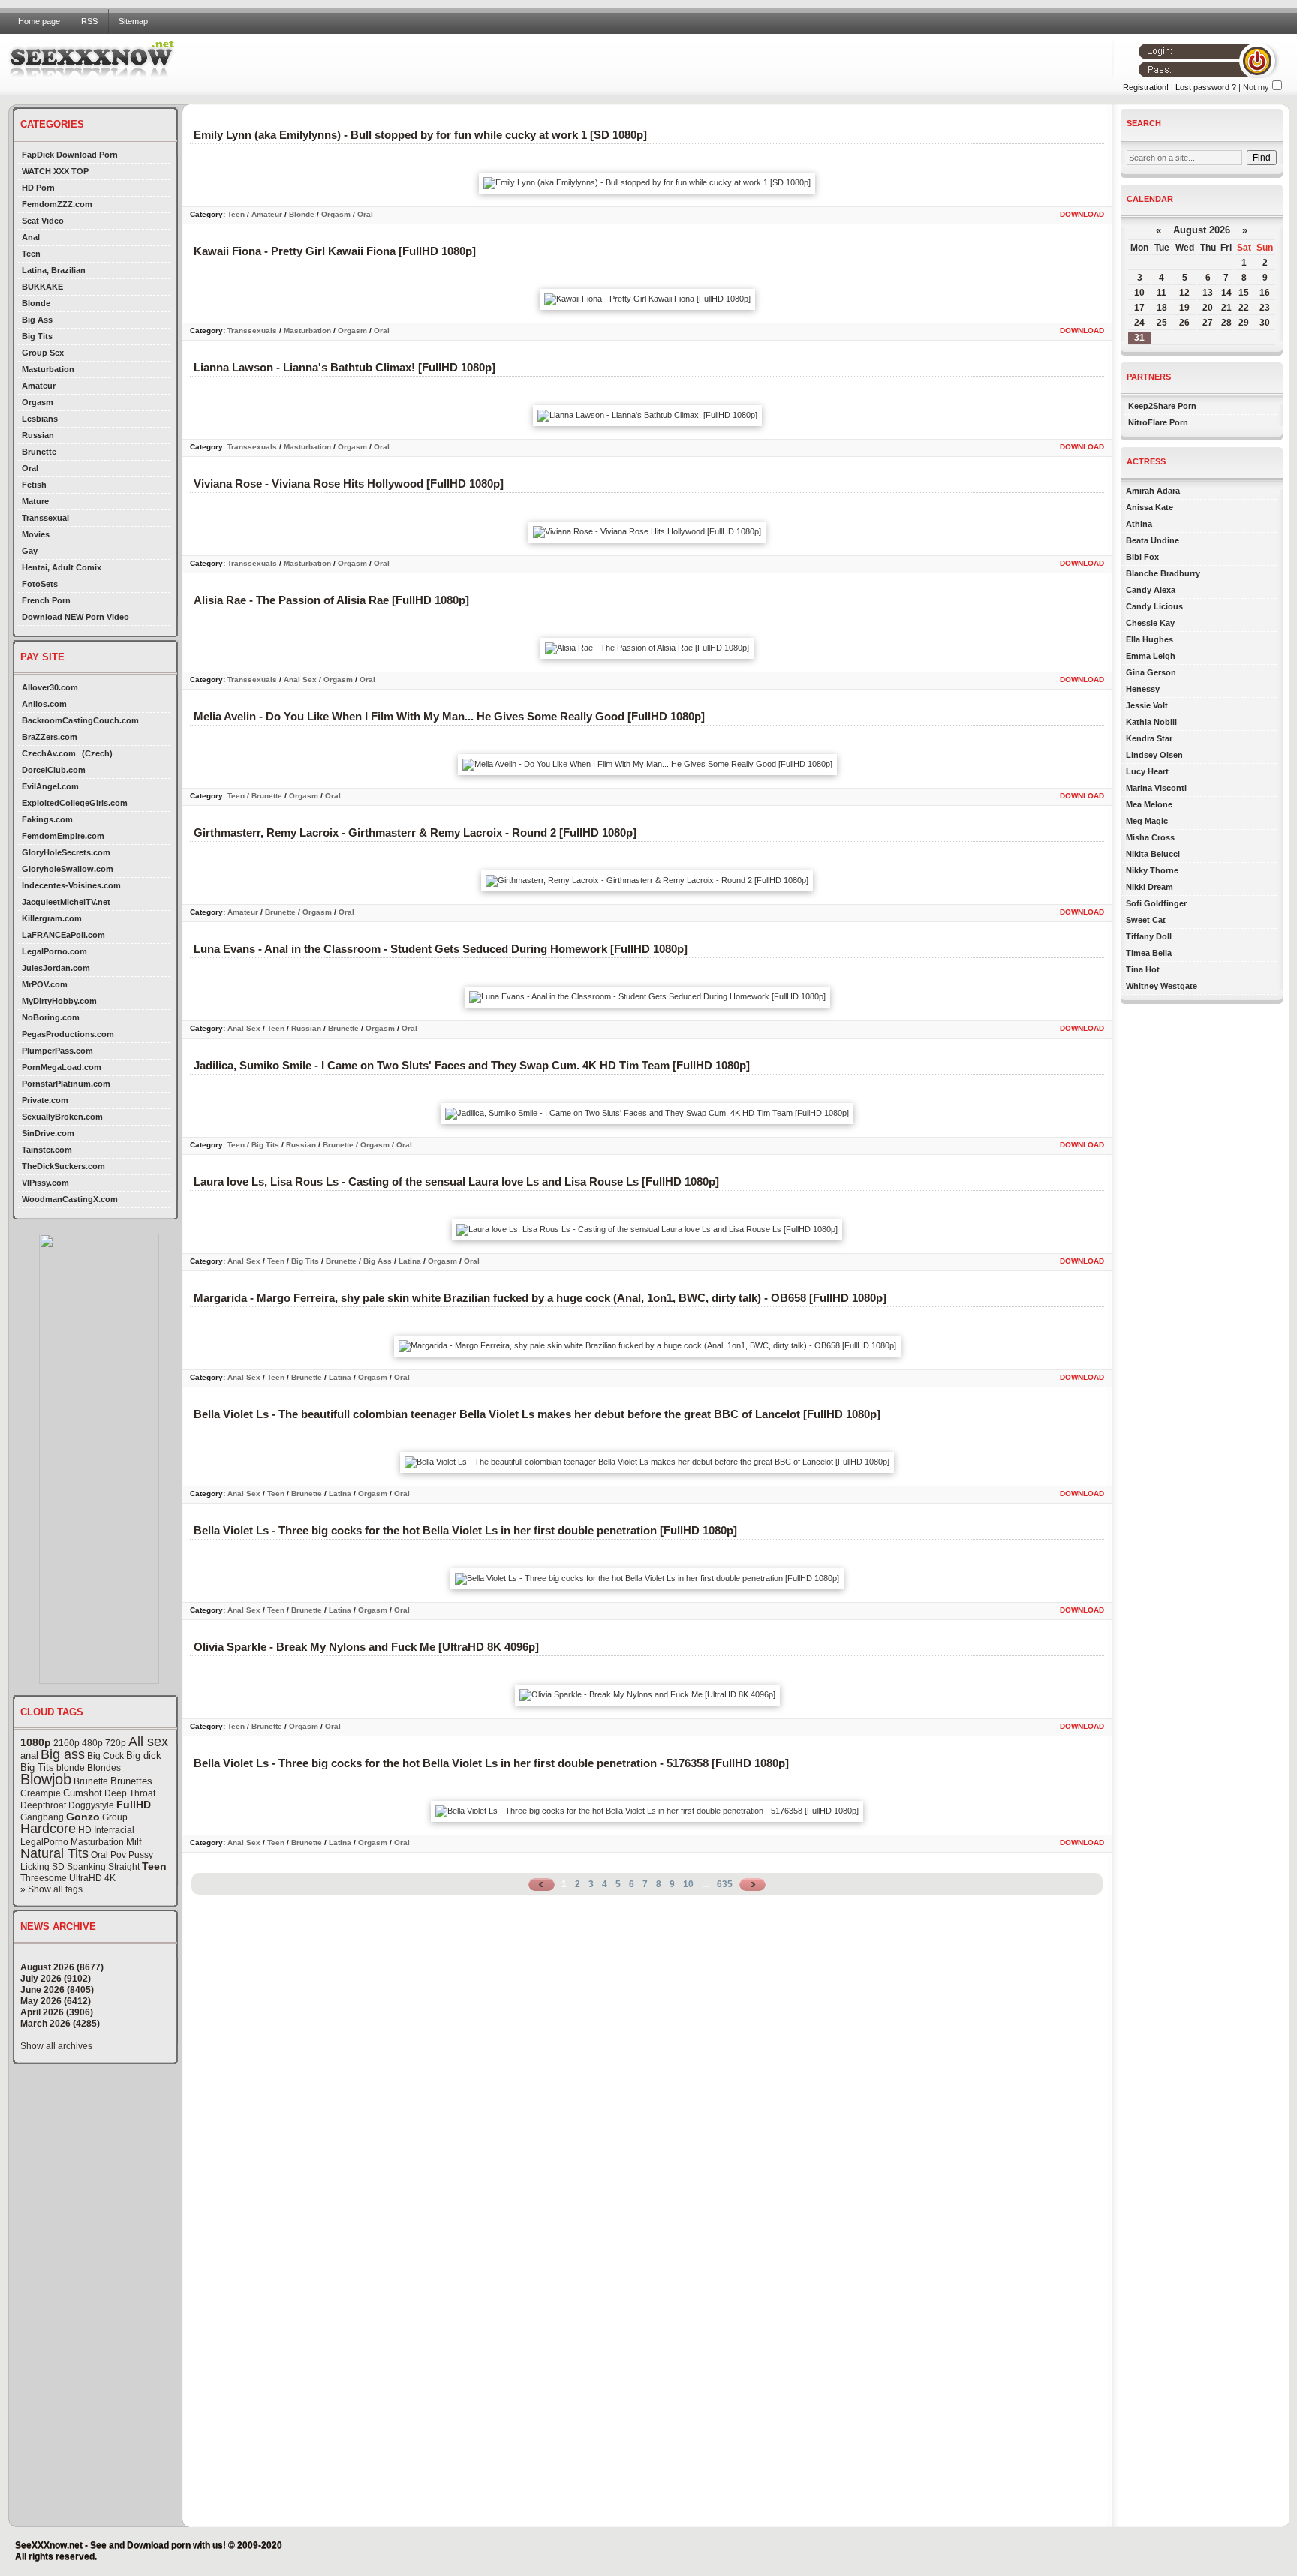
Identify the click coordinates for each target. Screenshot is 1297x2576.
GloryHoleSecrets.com (66, 852)
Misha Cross (1150, 837)
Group (115, 1817)
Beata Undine (1153, 540)
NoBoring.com (51, 1017)
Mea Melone (1149, 804)
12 (1184, 293)
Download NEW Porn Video (75, 617)
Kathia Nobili (1151, 722)
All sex (148, 1742)
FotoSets (40, 584)
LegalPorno (44, 1842)
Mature (35, 501)
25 (1162, 323)
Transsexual (45, 518)
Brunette (39, 452)
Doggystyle (91, 1805)
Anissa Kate (1150, 507)
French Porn (46, 600)
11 (1162, 293)
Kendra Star (1149, 738)
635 (725, 1884)
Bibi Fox (1142, 557)
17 (1139, 308)
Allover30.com (50, 687)
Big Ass (37, 320)
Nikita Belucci (1153, 854)
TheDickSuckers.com (63, 1166)
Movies (36, 534)
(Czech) (97, 753)
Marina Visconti (1156, 788)
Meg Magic (1147, 821)
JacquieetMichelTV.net (66, 902)
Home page (39, 21)
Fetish (34, 485)
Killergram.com (52, 918)
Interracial (114, 1830)
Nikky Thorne (1152, 870)
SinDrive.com (48, 1133)
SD (58, 1867)
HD (85, 1830)
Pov (118, 1855)
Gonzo (83, 1817)
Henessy (1143, 689)
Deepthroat (43, 1805)
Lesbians (40, 419)
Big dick (144, 1755)
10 (688, 1884)
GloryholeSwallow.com (68, 869)
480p (92, 1743)
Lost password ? (1206, 87)
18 (1162, 308)
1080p (36, 1742)
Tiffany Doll (1149, 936)
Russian (38, 435)
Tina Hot (1143, 969)
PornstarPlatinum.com (66, 1084)
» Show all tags (51, 1889)
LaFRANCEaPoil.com (63, 935)
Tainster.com (47, 1150)
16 (1265, 293)
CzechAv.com (49, 753)
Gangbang (42, 1817)
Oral (30, 468)
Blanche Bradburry (1163, 573)
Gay (30, 551)
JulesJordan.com (56, 968)
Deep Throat (130, 1793)
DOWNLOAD (1082, 214)
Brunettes (131, 1781)
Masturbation (48, 369)
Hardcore (48, 1829)
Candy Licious (1154, 606)
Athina (1139, 524)
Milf (134, 1842)
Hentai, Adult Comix (62, 567)
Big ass (63, 1754)
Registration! (1146, 87)
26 (1184, 323)
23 (1265, 308)
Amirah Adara (1153, 491)
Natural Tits (54, 1853)
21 (1226, 308)
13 (1208, 293)
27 (1208, 323)
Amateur (39, 386)
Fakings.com (47, 819)
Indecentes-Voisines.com (71, 885)
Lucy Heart (1147, 771)
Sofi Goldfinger (1156, 903)
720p (116, 1743)
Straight (124, 1867)
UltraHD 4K (92, 1878)
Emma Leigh (1151, 656)
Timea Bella (1149, 953)
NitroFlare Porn (1158, 422)
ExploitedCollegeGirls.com (75, 803)
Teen (31, 254)
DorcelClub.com (54, 770)
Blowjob (46, 1779)
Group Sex (43, 353)
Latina (410, 1261)
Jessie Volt (1147, 705)
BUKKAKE (42, 287)
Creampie (41, 1793)
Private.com (45, 1100)
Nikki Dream (1150, 887)
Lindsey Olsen (1154, 755)
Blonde (36, 303)
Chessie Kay (1150, 623)
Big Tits (37, 336)
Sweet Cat (1146, 920)
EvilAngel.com (50, 786)
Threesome (44, 1878)
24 (1139, 323)
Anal (31, 237)
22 (1244, 308)
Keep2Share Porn (1162, 406)
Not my (1256, 87)
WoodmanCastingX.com (70, 1199)
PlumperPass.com (57, 1051)
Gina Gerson (1151, 672)
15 (1244, 293)
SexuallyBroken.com (62, 1117)
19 (1184, 308)
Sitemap (133, 21)
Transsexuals (252, 331)
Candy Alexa (1151, 590)
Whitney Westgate (1162, 986)
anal (29, 1755)
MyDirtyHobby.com (59, 1001)
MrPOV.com (45, 984)
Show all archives (56, 2046)
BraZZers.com (50, 737)
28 (1226, 323)
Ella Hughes (1150, 639)
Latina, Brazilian (54, 270)
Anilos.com (44, 704)
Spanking (86, 1867)
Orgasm (38, 402)
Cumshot (83, 1793)
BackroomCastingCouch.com (80, 720)
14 (1226, 293)
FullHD (134, 1805)
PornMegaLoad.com (62, 1067)
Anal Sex (300, 679)
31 (1139, 338)
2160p (66, 1743)
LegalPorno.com (54, 951)
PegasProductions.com (68, 1034)
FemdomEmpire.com (63, 836)
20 (1208, 308)
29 (1244, 323)
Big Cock (105, 1756)
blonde (71, 1768)
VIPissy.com (45, 1183)
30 (1265, 323)
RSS (89, 21)
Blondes (104, 1768)
